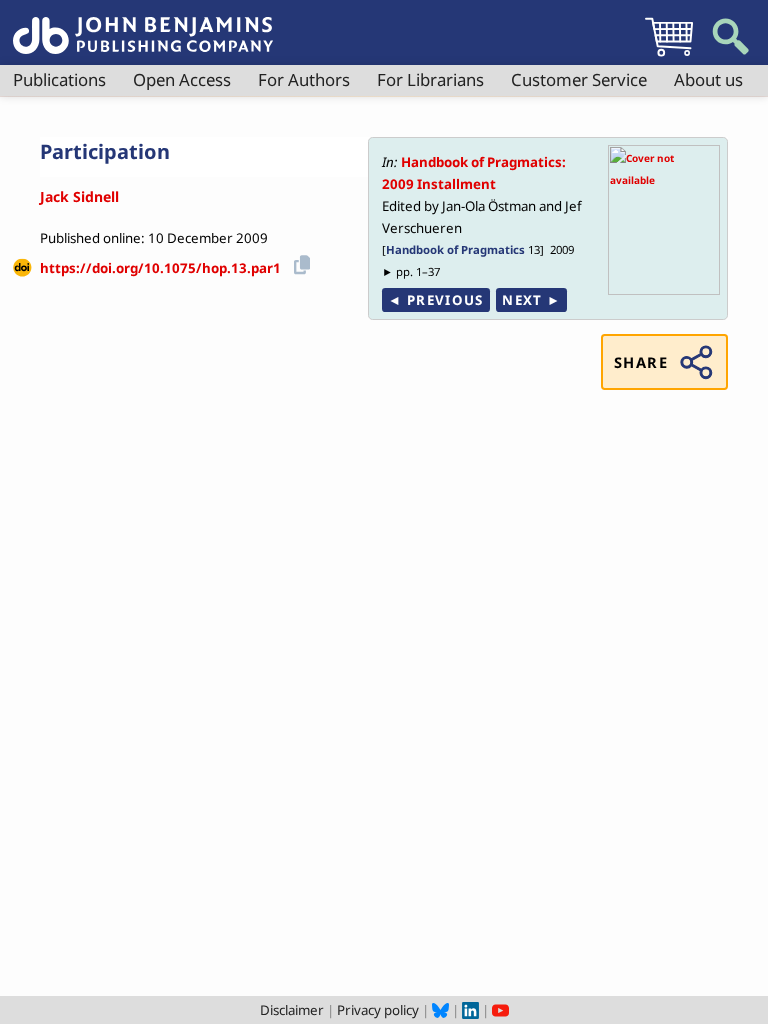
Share (641, 362)
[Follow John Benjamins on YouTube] (500, 1010)
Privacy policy (378, 1010)
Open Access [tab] (182, 79)
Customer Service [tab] (579, 79)
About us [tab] (708, 79)
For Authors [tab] (304, 79)
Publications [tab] (59, 79)
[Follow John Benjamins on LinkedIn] (470, 1010)
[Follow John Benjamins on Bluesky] (440, 1010)
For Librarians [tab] (430, 79)
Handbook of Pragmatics (455, 249)
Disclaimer (292, 1010)
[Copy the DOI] (298, 261)
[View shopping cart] (669, 56)
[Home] (143, 24)
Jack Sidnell (79, 196)
